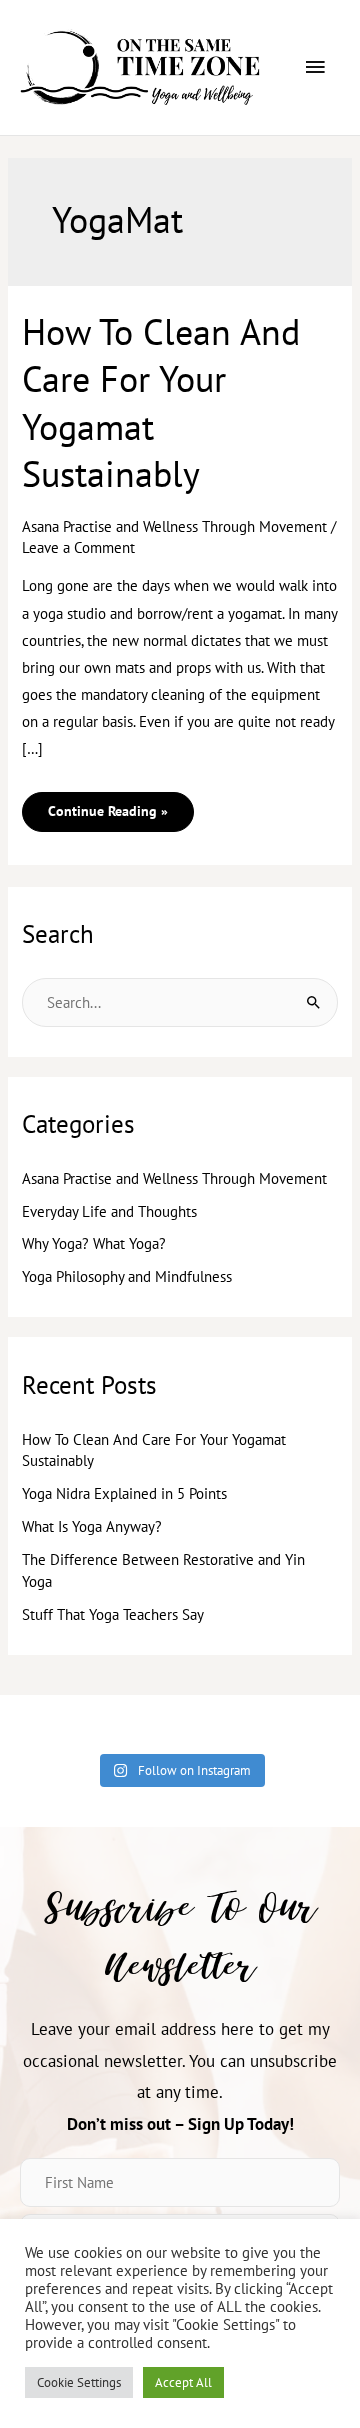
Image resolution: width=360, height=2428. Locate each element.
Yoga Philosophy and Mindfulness (127, 1276)
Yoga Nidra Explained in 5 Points (124, 1493)
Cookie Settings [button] (79, 2382)
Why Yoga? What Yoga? (94, 1243)
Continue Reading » (107, 806)
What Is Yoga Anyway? (92, 1526)
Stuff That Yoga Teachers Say (113, 1614)
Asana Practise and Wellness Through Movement (174, 526)
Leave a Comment (78, 547)
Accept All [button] (183, 2382)
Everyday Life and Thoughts (109, 1211)
